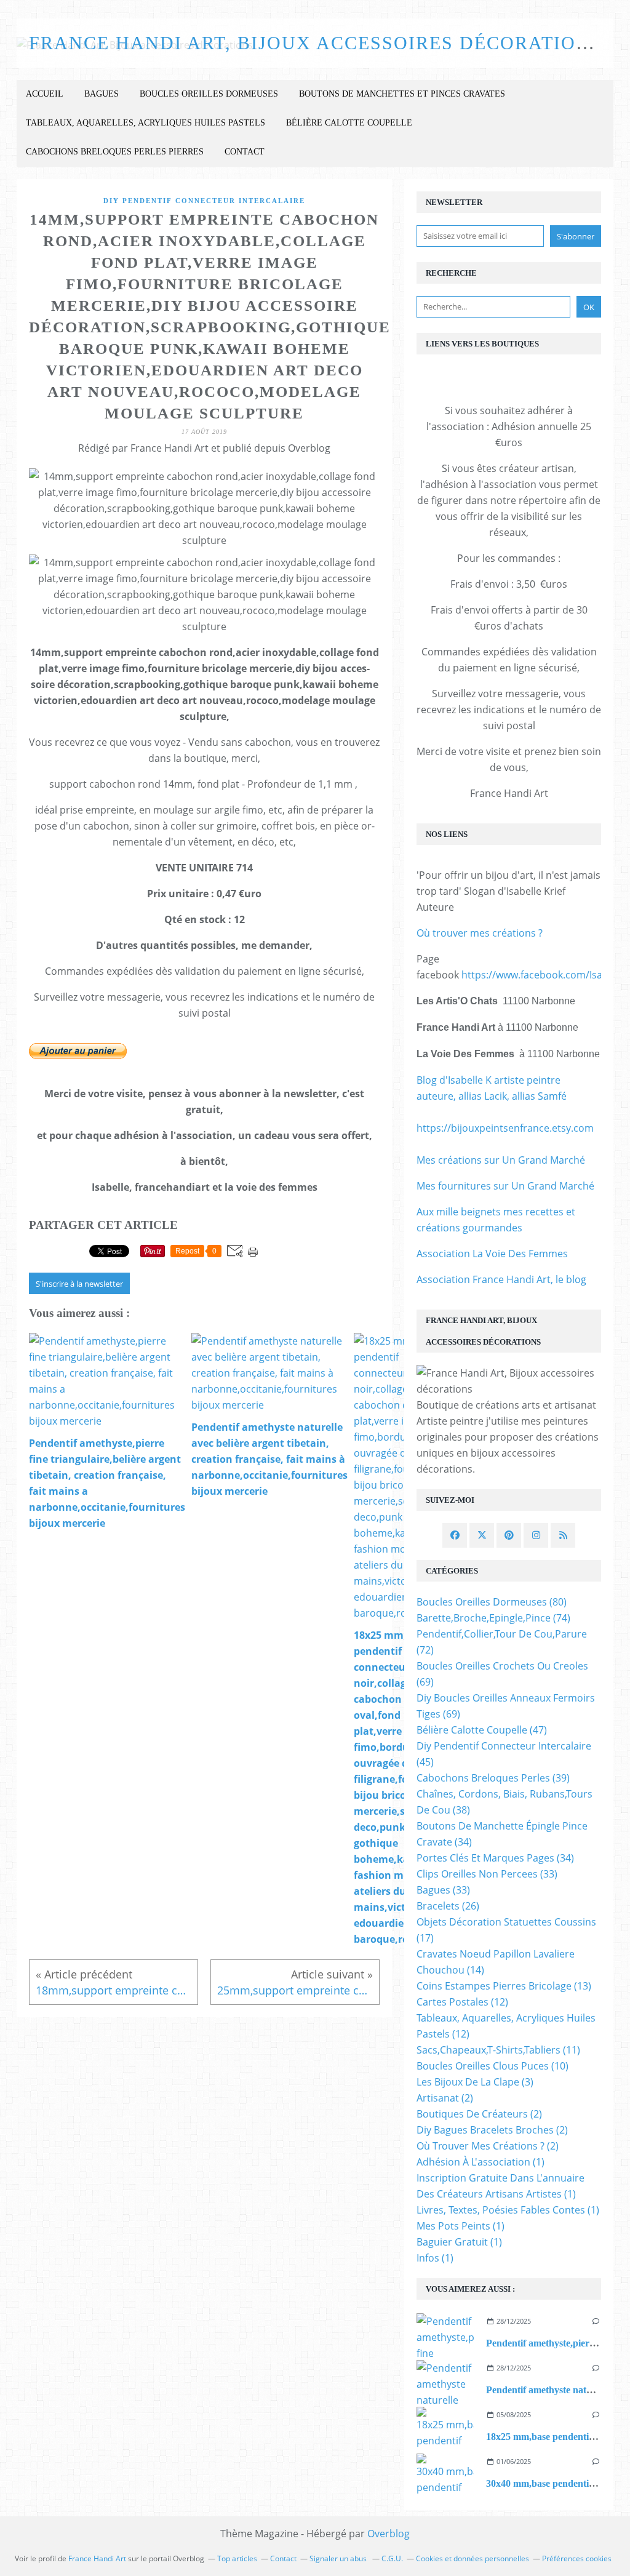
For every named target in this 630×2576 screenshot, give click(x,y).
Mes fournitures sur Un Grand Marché (505, 1186)
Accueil (45, 94)
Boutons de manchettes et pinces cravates (402, 94)
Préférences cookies (577, 2558)
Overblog (389, 2534)
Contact (245, 152)
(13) (504, 1986)
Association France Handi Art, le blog (501, 1279)
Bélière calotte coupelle (349, 123)
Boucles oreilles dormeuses (209, 94)
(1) (480, 2162)
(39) (493, 1778)
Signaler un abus (339, 2558)
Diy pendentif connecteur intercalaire (204, 201)
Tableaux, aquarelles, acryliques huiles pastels (146, 123)
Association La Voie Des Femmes (492, 1254)
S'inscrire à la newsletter (79, 1284)
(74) (493, 1618)
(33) (487, 1874)
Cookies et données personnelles (472, 2558)
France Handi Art (97, 2558)
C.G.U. (392, 2558)
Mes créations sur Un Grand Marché (501, 1160)
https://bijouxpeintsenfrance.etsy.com (505, 1128)
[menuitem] (45, 94)
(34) (495, 1858)
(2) (445, 2098)
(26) (448, 1906)
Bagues (102, 94)
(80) (492, 1602)
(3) (475, 2082)
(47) (482, 1730)
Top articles (237, 2558)
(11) (498, 2050)
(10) (492, 2066)
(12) (462, 2002)
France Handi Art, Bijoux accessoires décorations (316, 43)
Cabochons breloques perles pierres (115, 152)
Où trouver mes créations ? (480, 933)
